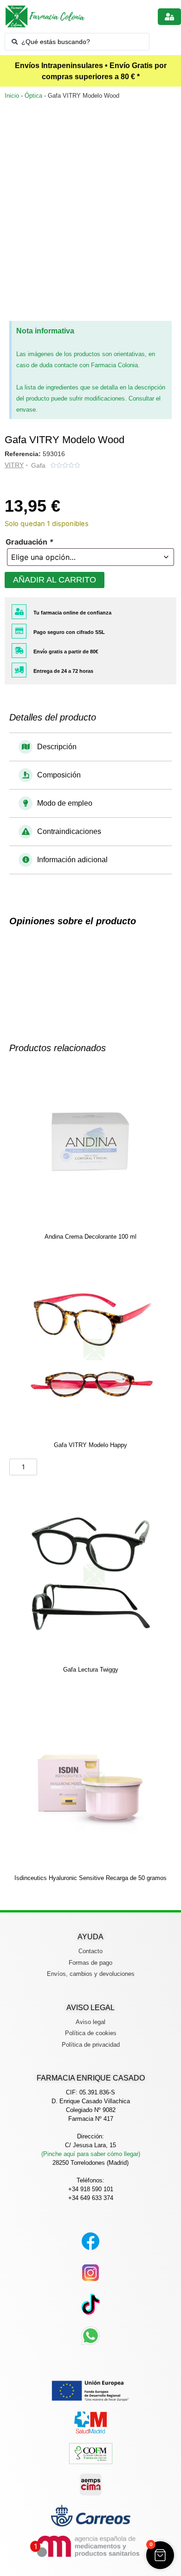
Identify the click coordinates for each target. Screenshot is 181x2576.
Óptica (33, 96)
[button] (90, 747)
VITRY (14, 465)
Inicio (12, 96)
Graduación (29, 542)
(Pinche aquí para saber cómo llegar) (91, 2154)
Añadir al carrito (55, 580)
